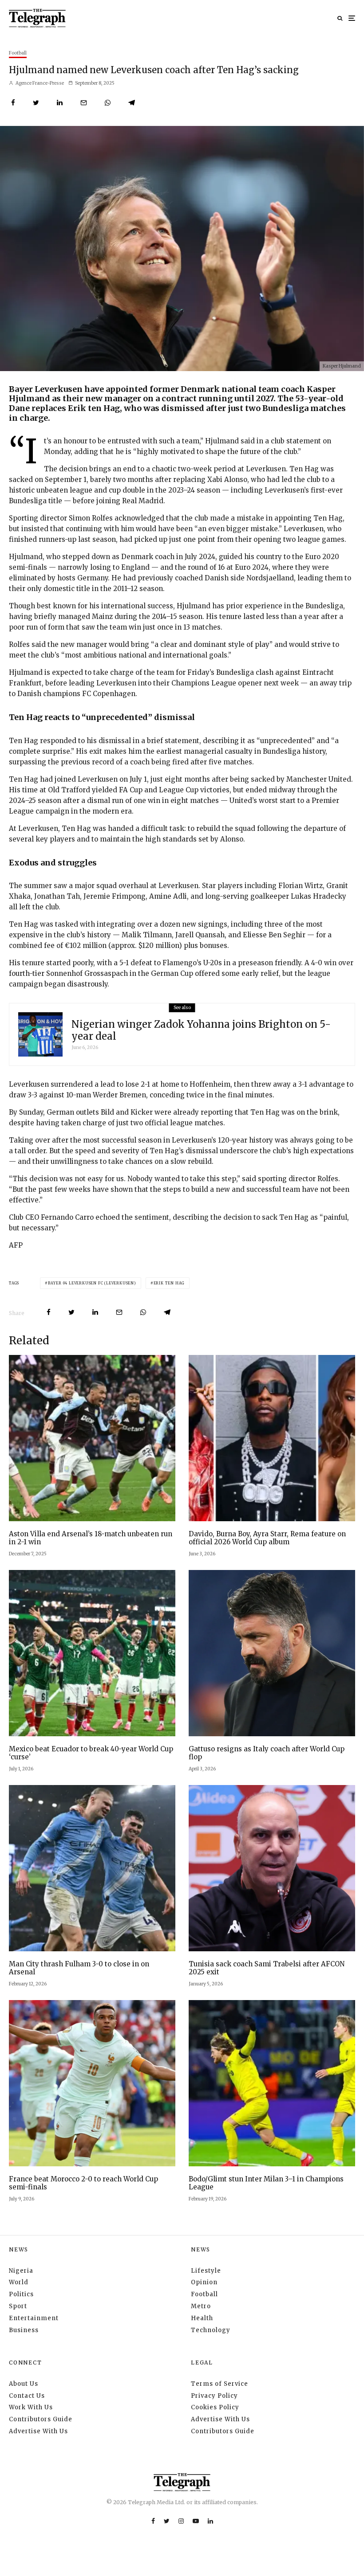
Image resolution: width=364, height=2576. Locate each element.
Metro (201, 2306)
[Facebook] (153, 2521)
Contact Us (27, 2396)
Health (202, 2318)
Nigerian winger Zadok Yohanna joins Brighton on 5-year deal (201, 1030)
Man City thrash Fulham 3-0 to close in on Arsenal (79, 1968)
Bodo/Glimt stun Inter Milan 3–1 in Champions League (266, 2183)
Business (24, 2330)
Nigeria (21, 2271)
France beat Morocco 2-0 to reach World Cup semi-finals (83, 2183)
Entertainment (34, 2318)
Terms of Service (220, 2384)
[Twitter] (167, 2521)
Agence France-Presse (39, 83)
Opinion (204, 2282)
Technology (211, 2330)
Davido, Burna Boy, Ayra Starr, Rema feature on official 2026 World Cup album (267, 1538)
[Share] (13, 103)
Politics (21, 2294)
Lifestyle (206, 2271)
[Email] (84, 103)
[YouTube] (196, 2521)
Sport (18, 2306)
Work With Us (31, 2407)
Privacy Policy (214, 2396)
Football (18, 53)
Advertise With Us (38, 2431)
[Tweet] (36, 103)
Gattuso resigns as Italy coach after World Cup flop (267, 1753)
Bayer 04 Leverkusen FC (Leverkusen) (92, 1283)
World (19, 2282)
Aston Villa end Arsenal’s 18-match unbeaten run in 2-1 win (91, 1538)
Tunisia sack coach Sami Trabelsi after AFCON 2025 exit (267, 1968)
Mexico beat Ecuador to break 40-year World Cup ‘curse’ (91, 1753)
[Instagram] (181, 2521)
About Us (24, 2384)
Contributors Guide (41, 2419)
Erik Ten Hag (169, 1283)
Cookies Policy (215, 2407)
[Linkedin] (210, 2521)
